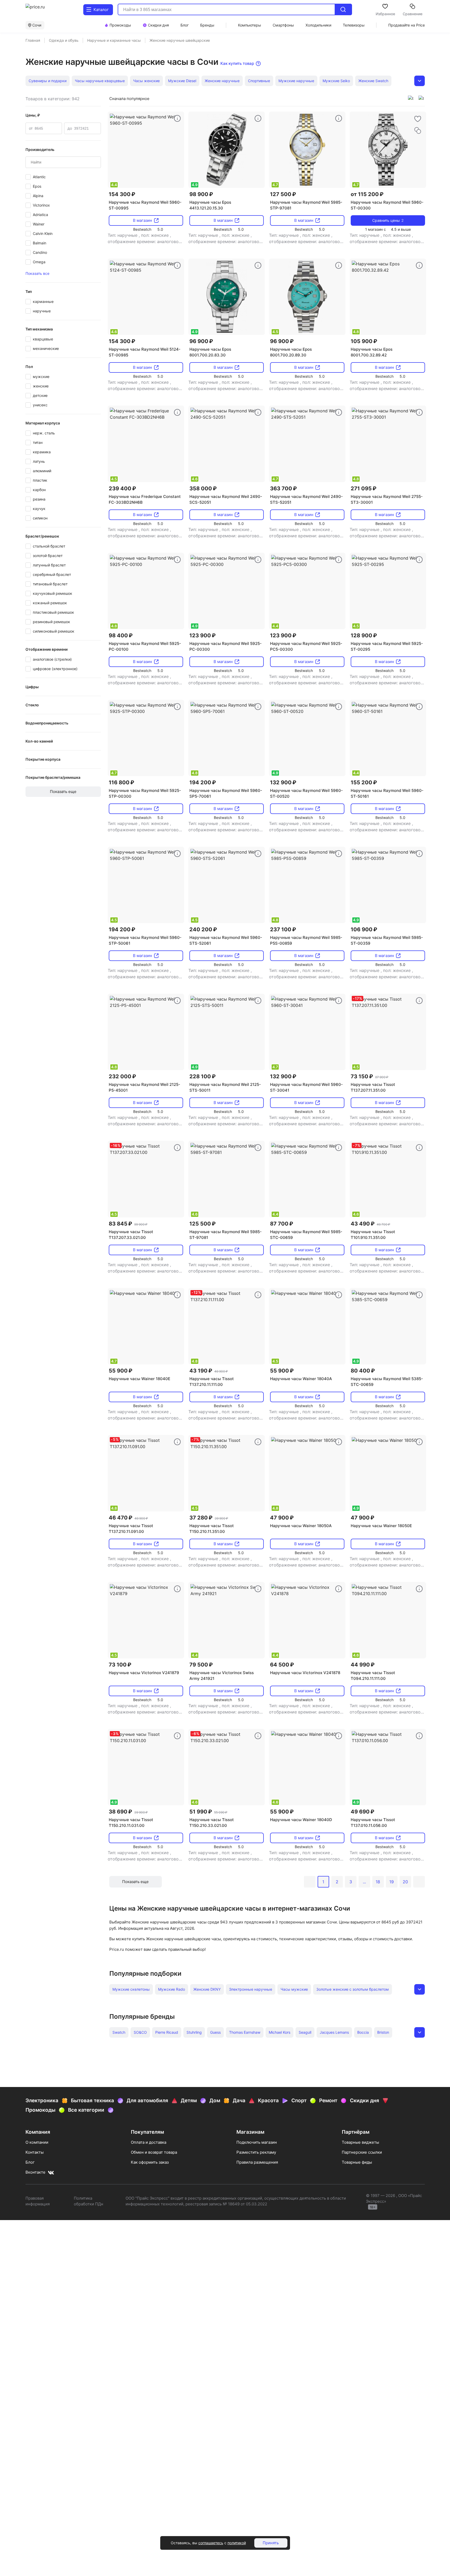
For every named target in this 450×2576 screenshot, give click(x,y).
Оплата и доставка (149, 2142)
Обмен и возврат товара (154, 2152)
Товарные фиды (357, 2162)
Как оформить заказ (150, 2162)
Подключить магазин (257, 2142)
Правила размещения (257, 2162)
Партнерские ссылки (362, 2152)
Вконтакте (35, 2172)
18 (378, 1882)
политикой (237, 2543)
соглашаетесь (211, 2543)
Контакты (35, 2152)
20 (405, 1882)
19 (392, 1882)
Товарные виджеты (360, 2142)
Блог (30, 2162)
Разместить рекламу (256, 2152)
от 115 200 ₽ (367, 194)
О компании (37, 2142)
